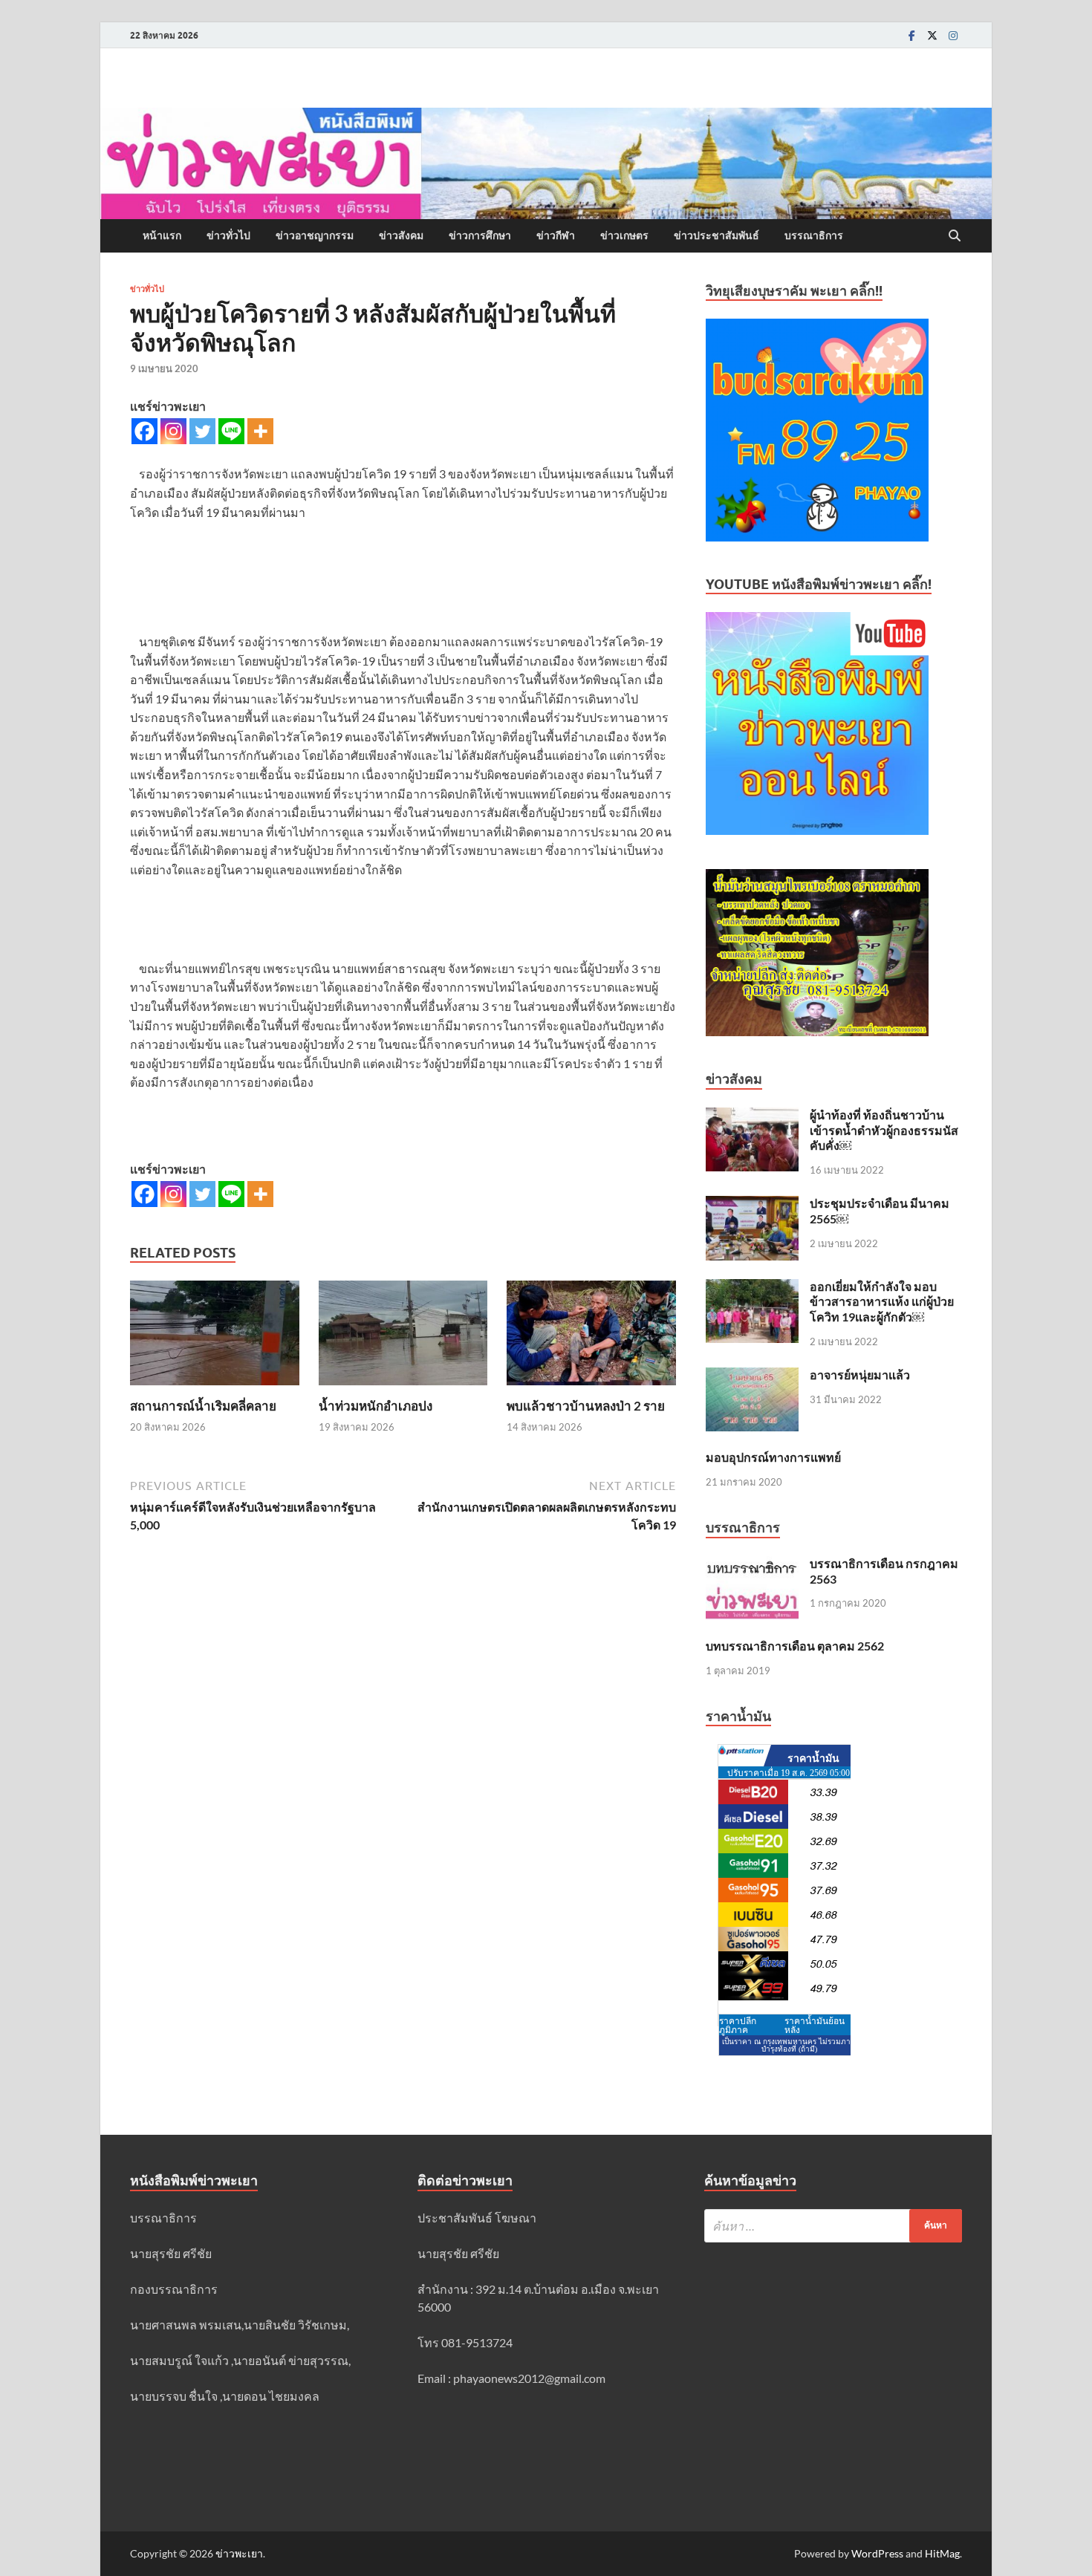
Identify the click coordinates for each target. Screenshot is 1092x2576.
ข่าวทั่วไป (228, 235)
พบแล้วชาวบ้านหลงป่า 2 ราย (586, 1406)
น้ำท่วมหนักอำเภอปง (376, 1406)
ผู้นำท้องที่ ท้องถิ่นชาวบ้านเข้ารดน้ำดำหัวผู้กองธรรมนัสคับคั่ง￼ (884, 1130)
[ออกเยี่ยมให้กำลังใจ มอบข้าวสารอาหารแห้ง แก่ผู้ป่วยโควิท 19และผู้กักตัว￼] (752, 1288)
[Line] (231, 431)
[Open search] (955, 236)
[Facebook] (911, 35)
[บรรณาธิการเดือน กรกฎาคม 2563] (752, 1565)
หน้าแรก (162, 235)
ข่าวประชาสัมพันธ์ (716, 235)
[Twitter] (932, 35)
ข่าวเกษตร (624, 235)
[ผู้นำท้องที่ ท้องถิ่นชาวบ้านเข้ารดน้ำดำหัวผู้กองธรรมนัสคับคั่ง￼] (752, 1116)
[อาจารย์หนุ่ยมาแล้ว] (752, 1376)
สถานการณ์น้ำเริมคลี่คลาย (203, 1406)
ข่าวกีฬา (556, 235)
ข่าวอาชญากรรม (315, 235)
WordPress (877, 2553)
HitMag (942, 2553)
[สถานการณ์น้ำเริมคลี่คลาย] (215, 1337)
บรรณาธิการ (814, 235)
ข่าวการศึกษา (480, 235)
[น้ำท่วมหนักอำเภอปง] (403, 1337)
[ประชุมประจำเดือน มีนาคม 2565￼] (752, 1204)
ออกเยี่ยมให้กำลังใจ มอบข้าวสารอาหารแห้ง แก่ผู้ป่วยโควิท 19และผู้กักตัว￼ (882, 1302)
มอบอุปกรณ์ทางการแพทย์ (773, 1457)
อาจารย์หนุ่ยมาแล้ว (860, 1375)
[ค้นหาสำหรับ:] (833, 2226)
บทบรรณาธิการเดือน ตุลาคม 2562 (795, 1646)
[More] (260, 431)
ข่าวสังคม (401, 235)
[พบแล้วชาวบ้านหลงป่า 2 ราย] (591, 1337)
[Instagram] (953, 35)
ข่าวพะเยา (239, 2553)
